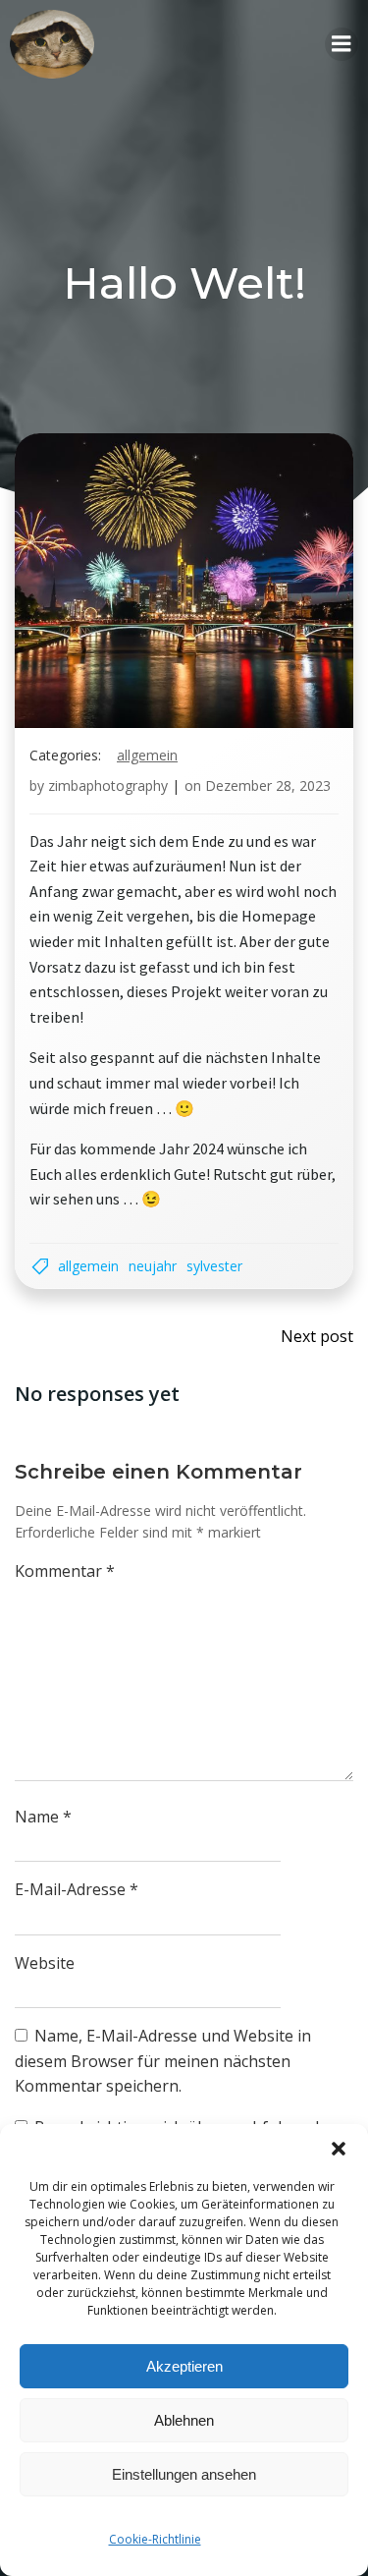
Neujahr (153, 1266)
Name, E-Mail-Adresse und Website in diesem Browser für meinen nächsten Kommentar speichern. (163, 2061)
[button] (339, 2149)
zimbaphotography (108, 785)
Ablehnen (184, 2420)
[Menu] (342, 44)
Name (43, 1817)
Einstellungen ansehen (184, 2474)
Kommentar (65, 1571)
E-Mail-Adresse (77, 1889)
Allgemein (147, 755)
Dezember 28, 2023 (268, 785)
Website (45, 1963)
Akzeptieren (184, 2366)
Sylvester (214, 1266)
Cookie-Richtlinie (155, 2539)
